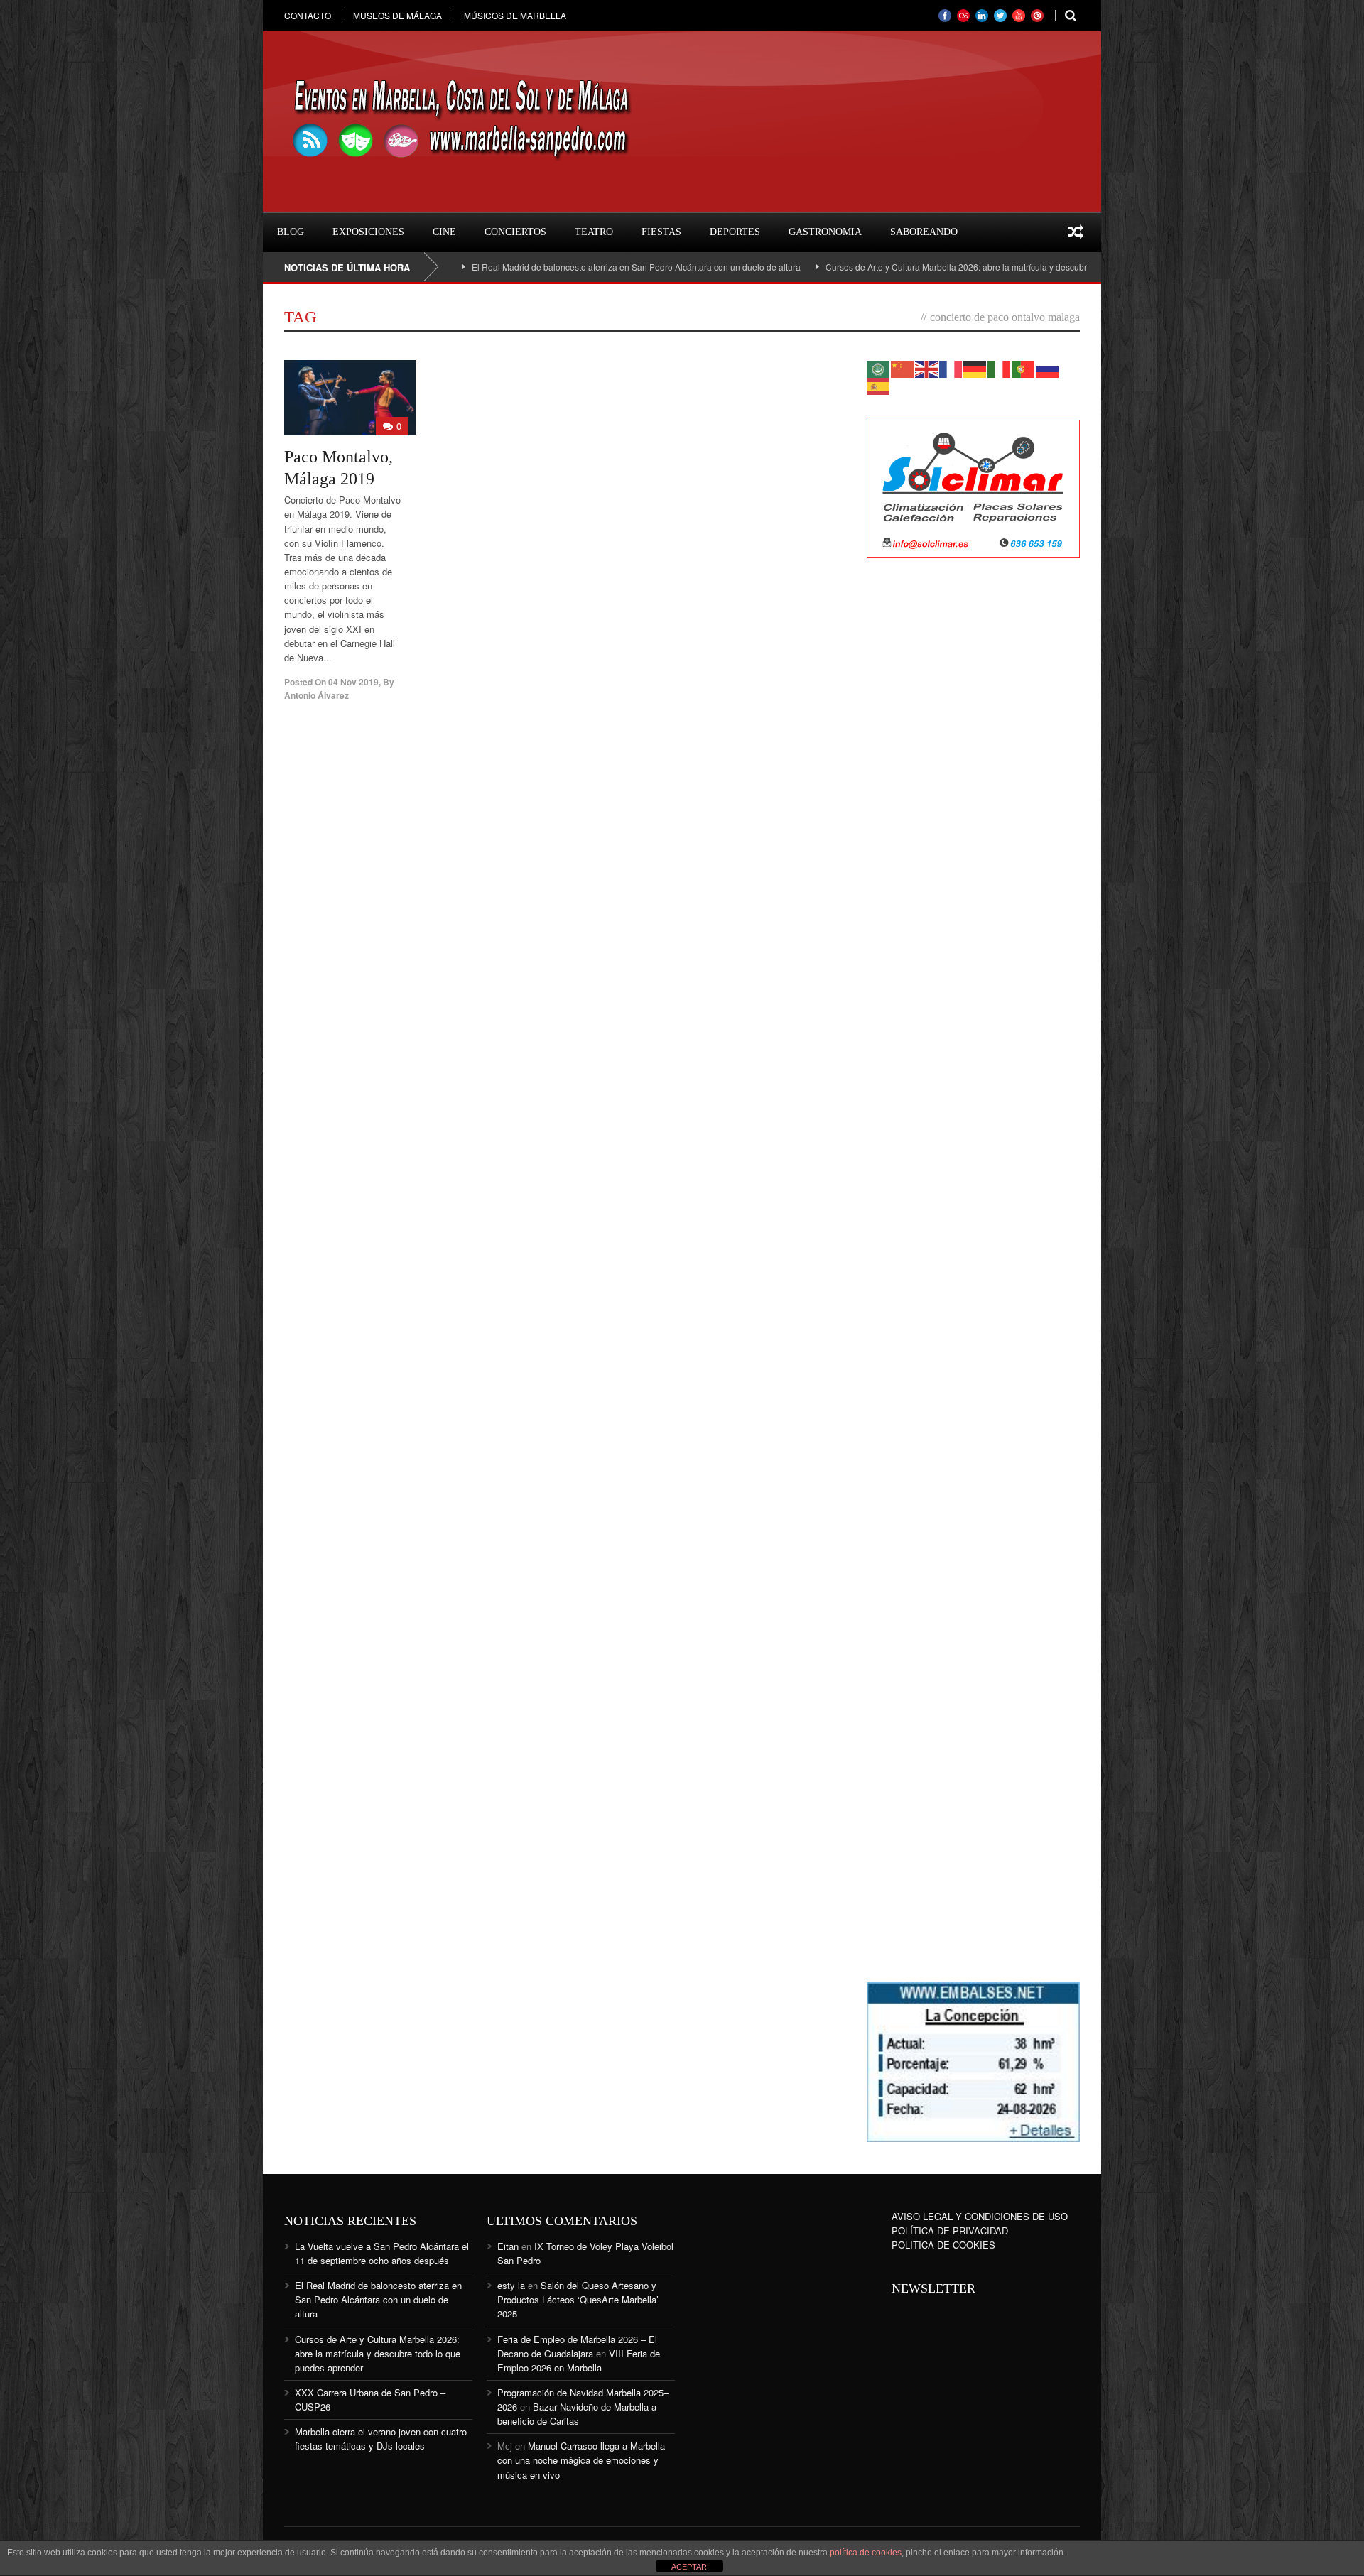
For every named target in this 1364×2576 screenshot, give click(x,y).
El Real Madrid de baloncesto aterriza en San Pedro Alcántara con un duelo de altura (557, 267)
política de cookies (866, 2553)
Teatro (594, 232)
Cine (444, 232)
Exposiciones (368, 232)
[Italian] (1000, 368)
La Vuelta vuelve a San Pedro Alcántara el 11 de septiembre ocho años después (382, 2253)
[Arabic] (879, 368)
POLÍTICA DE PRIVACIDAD (950, 2230)
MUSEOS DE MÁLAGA (397, 16)
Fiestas (661, 232)
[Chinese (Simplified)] (903, 368)
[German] (975, 368)
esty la (511, 2285)
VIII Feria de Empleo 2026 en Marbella (579, 2360)
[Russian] (1048, 368)
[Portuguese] (1024, 368)
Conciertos (515, 232)
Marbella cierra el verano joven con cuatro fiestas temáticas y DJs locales (381, 2439)
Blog (291, 232)
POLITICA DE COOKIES (943, 2245)
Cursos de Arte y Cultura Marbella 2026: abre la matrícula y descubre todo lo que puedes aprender (936, 267)
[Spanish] (879, 385)
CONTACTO (308, 16)
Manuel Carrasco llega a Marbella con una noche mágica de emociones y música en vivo (581, 2460)
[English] (927, 368)
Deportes (735, 232)
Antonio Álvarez (316, 695)
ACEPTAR (689, 2567)
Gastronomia (825, 232)
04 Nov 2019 (353, 682)
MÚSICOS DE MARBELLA (515, 16)
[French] (951, 368)
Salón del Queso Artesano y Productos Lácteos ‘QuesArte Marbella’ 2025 (578, 2299)
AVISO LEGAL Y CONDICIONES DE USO (980, 2216)
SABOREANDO (924, 232)
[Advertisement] (973, 799)
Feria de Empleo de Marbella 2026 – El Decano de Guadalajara (577, 2346)
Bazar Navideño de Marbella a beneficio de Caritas (577, 2414)
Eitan (508, 2246)
